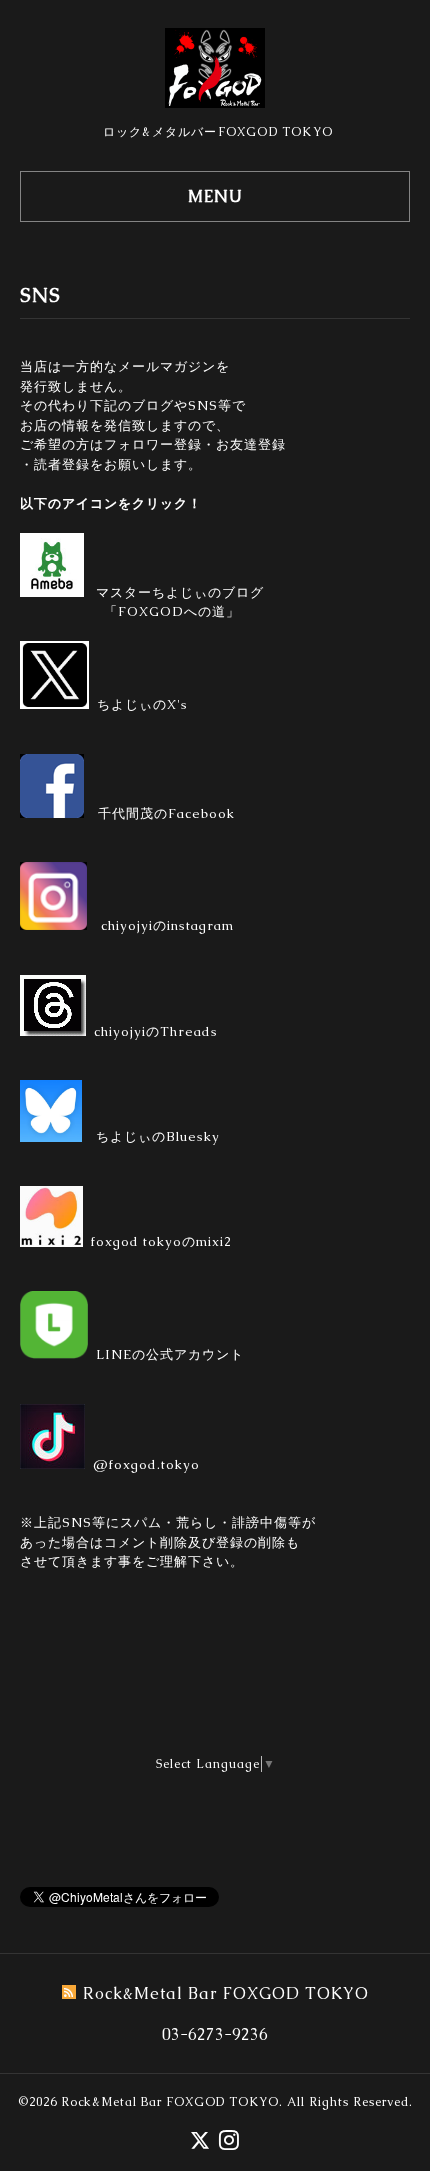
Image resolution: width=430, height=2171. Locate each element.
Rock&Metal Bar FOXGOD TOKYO (170, 2102)
